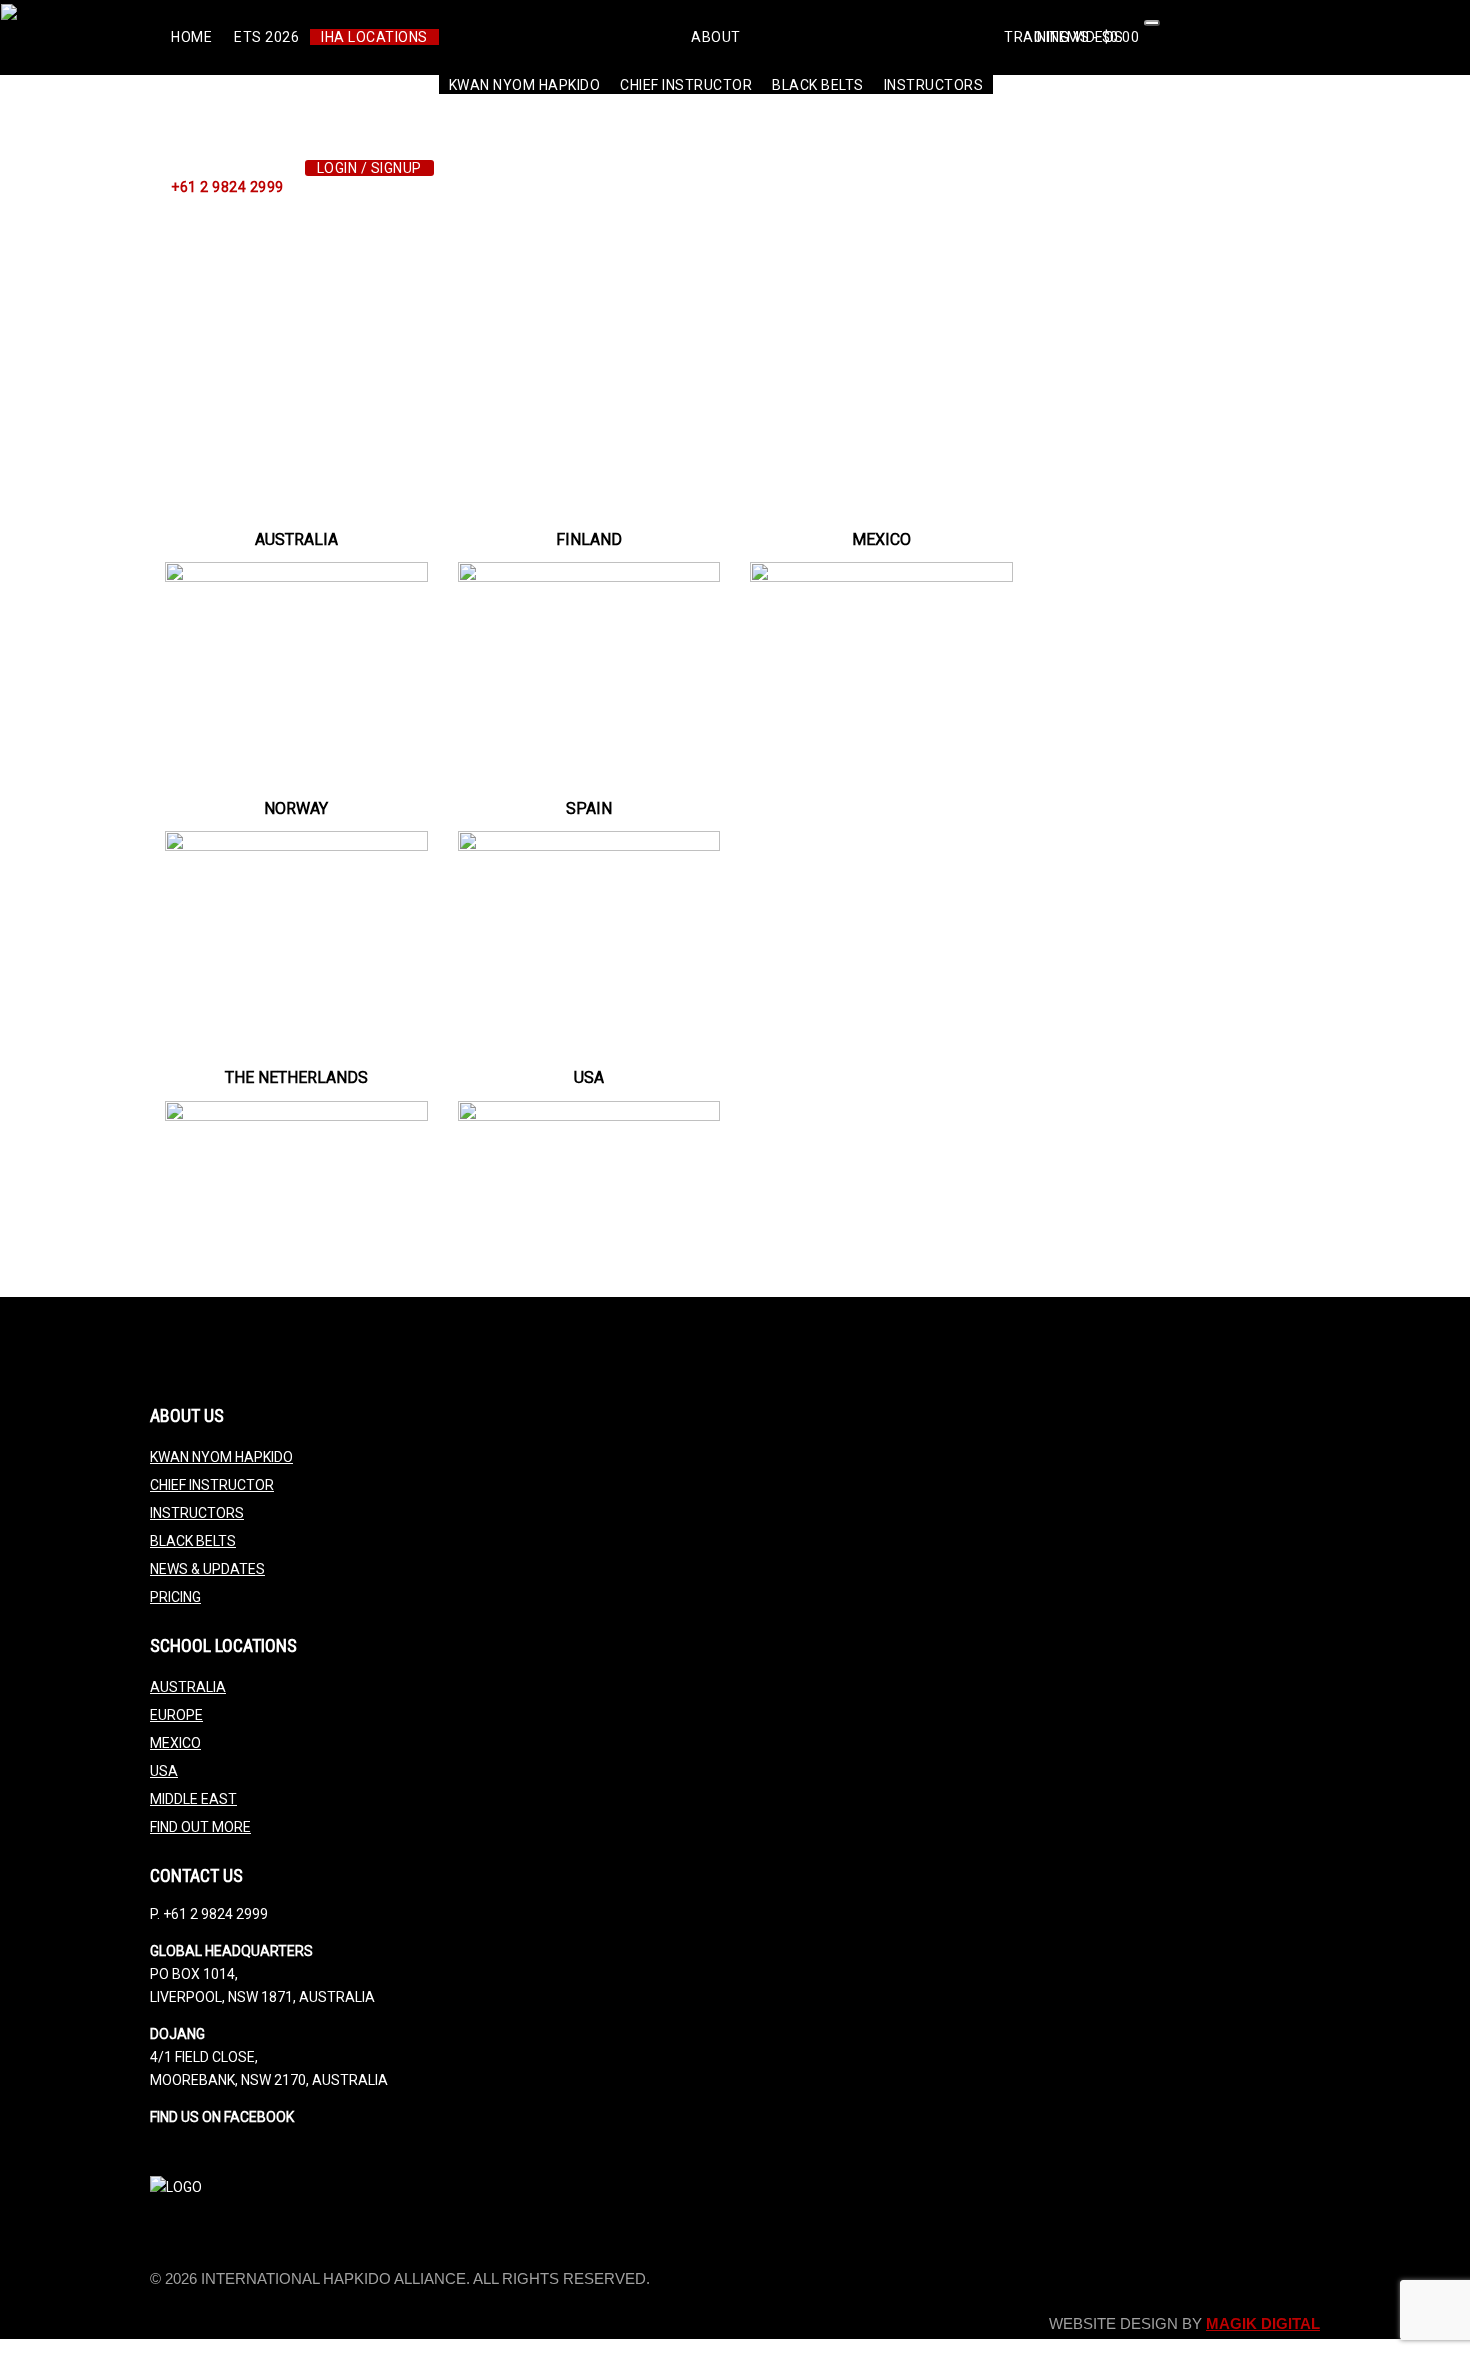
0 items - (1087, 37)
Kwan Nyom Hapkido (525, 85)
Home (191, 37)
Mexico (175, 1743)
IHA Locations (374, 37)
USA (164, 1771)
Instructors (934, 85)
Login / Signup (369, 168)
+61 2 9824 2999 (227, 187)
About (716, 37)
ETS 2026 (266, 37)
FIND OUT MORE (200, 1827)
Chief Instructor (686, 85)
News (1024, 112)
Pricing (175, 1597)
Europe (176, 1715)
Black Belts (818, 85)
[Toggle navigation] (1152, 23)
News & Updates (207, 1569)
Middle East (193, 1799)
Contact (1100, 112)
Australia (188, 1687)
